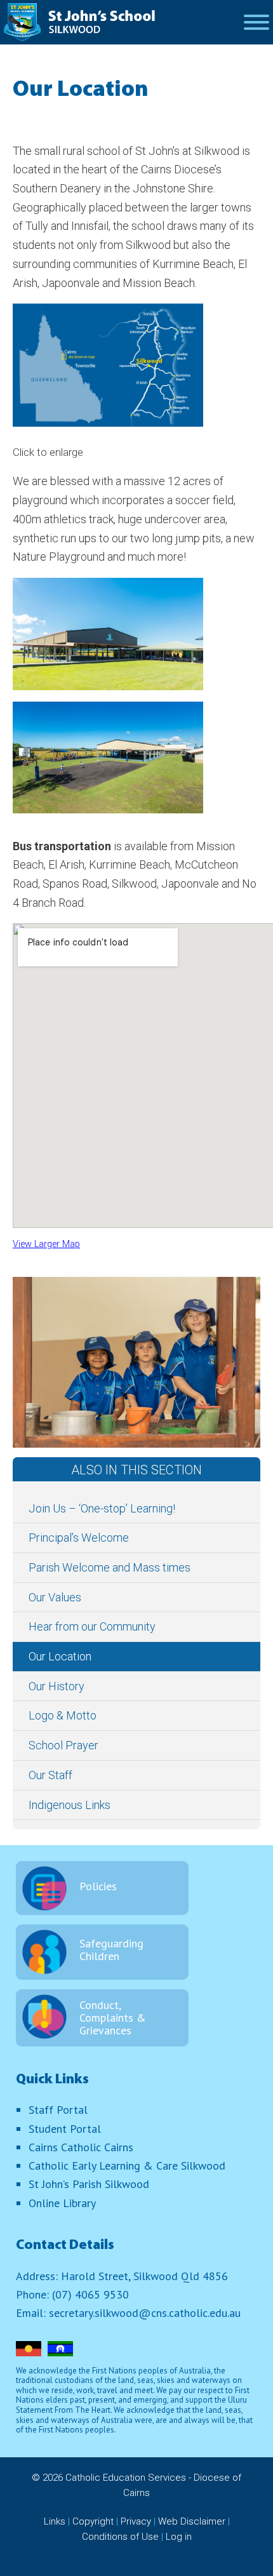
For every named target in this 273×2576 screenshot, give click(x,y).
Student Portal (65, 2129)
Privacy (136, 2521)
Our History (57, 1686)
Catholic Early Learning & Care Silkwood (127, 2166)
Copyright (93, 2521)
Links (55, 2521)
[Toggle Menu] (256, 22)
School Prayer (63, 1745)
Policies (98, 1886)
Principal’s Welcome (79, 1538)
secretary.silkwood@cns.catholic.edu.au (145, 2313)
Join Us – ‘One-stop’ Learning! (102, 1508)
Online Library (62, 2203)
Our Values (55, 1597)
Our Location (60, 1656)
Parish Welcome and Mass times (110, 1567)
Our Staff (50, 1775)
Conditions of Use (120, 2537)
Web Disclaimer (192, 2521)
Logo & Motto (63, 1715)
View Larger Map (46, 1244)
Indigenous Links (70, 1805)
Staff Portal (58, 2110)
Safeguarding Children (111, 1950)
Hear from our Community (92, 1626)
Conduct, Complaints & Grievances (113, 2018)
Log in (179, 2537)
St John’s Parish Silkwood (89, 2184)
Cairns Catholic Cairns (81, 2147)
